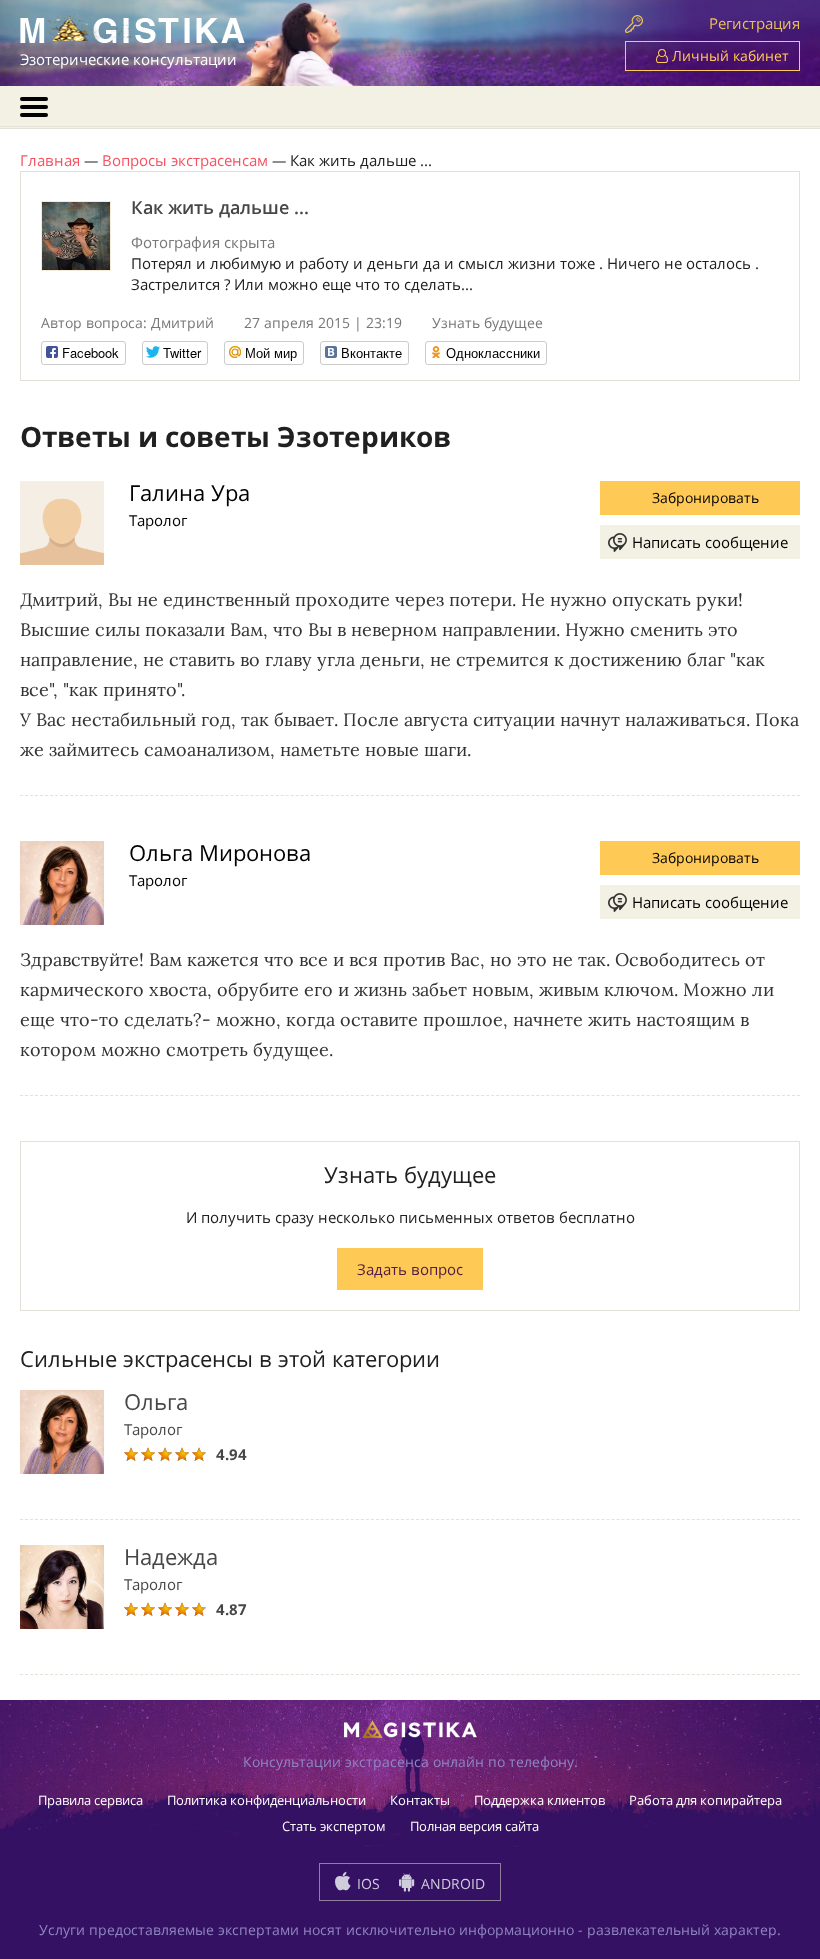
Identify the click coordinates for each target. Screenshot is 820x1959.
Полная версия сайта (474, 1826)
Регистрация (754, 23)
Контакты (420, 1800)
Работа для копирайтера (705, 1800)
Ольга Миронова (220, 852)
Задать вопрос (410, 1269)
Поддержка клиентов (539, 1800)
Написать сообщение (710, 542)
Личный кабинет (728, 55)
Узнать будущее (487, 322)
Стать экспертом (334, 1826)
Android (451, 1883)
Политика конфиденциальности (266, 1800)
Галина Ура (189, 492)
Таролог (158, 520)
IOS (366, 1883)
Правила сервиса (90, 1800)
